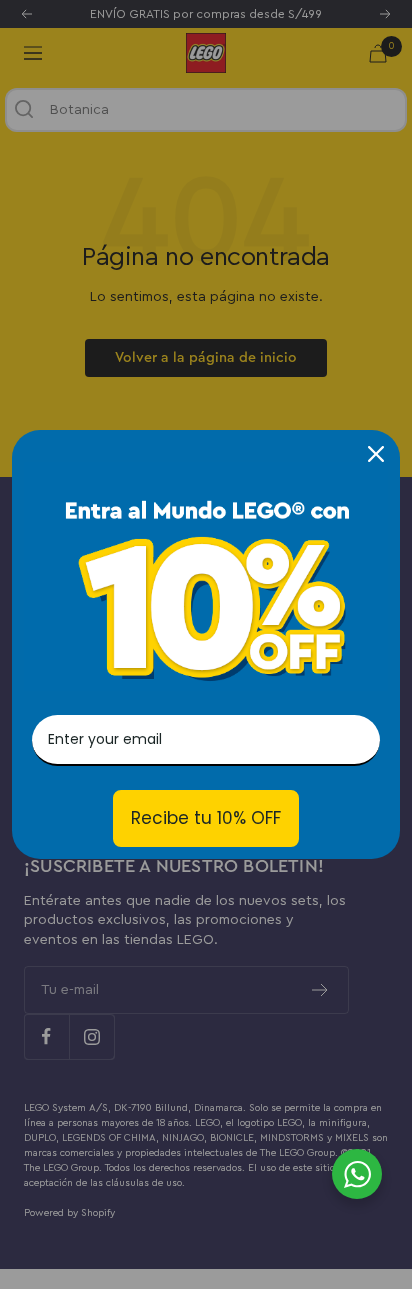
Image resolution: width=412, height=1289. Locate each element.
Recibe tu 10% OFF (206, 818)
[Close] (376, 454)
